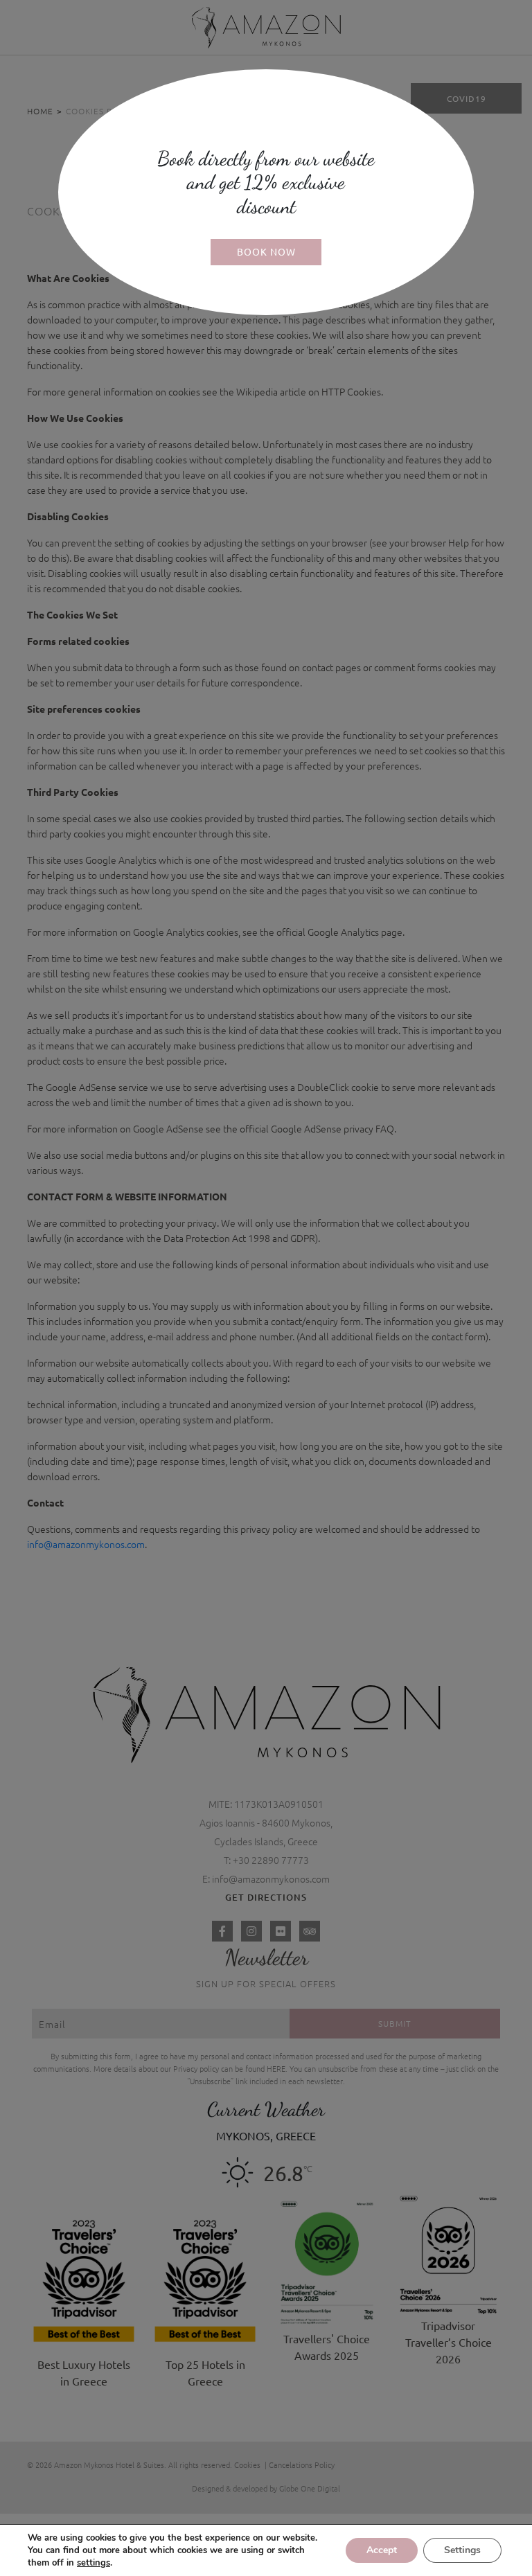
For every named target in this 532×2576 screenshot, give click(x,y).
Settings (462, 2550)
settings (94, 2563)
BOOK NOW (266, 251)
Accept (382, 2550)
